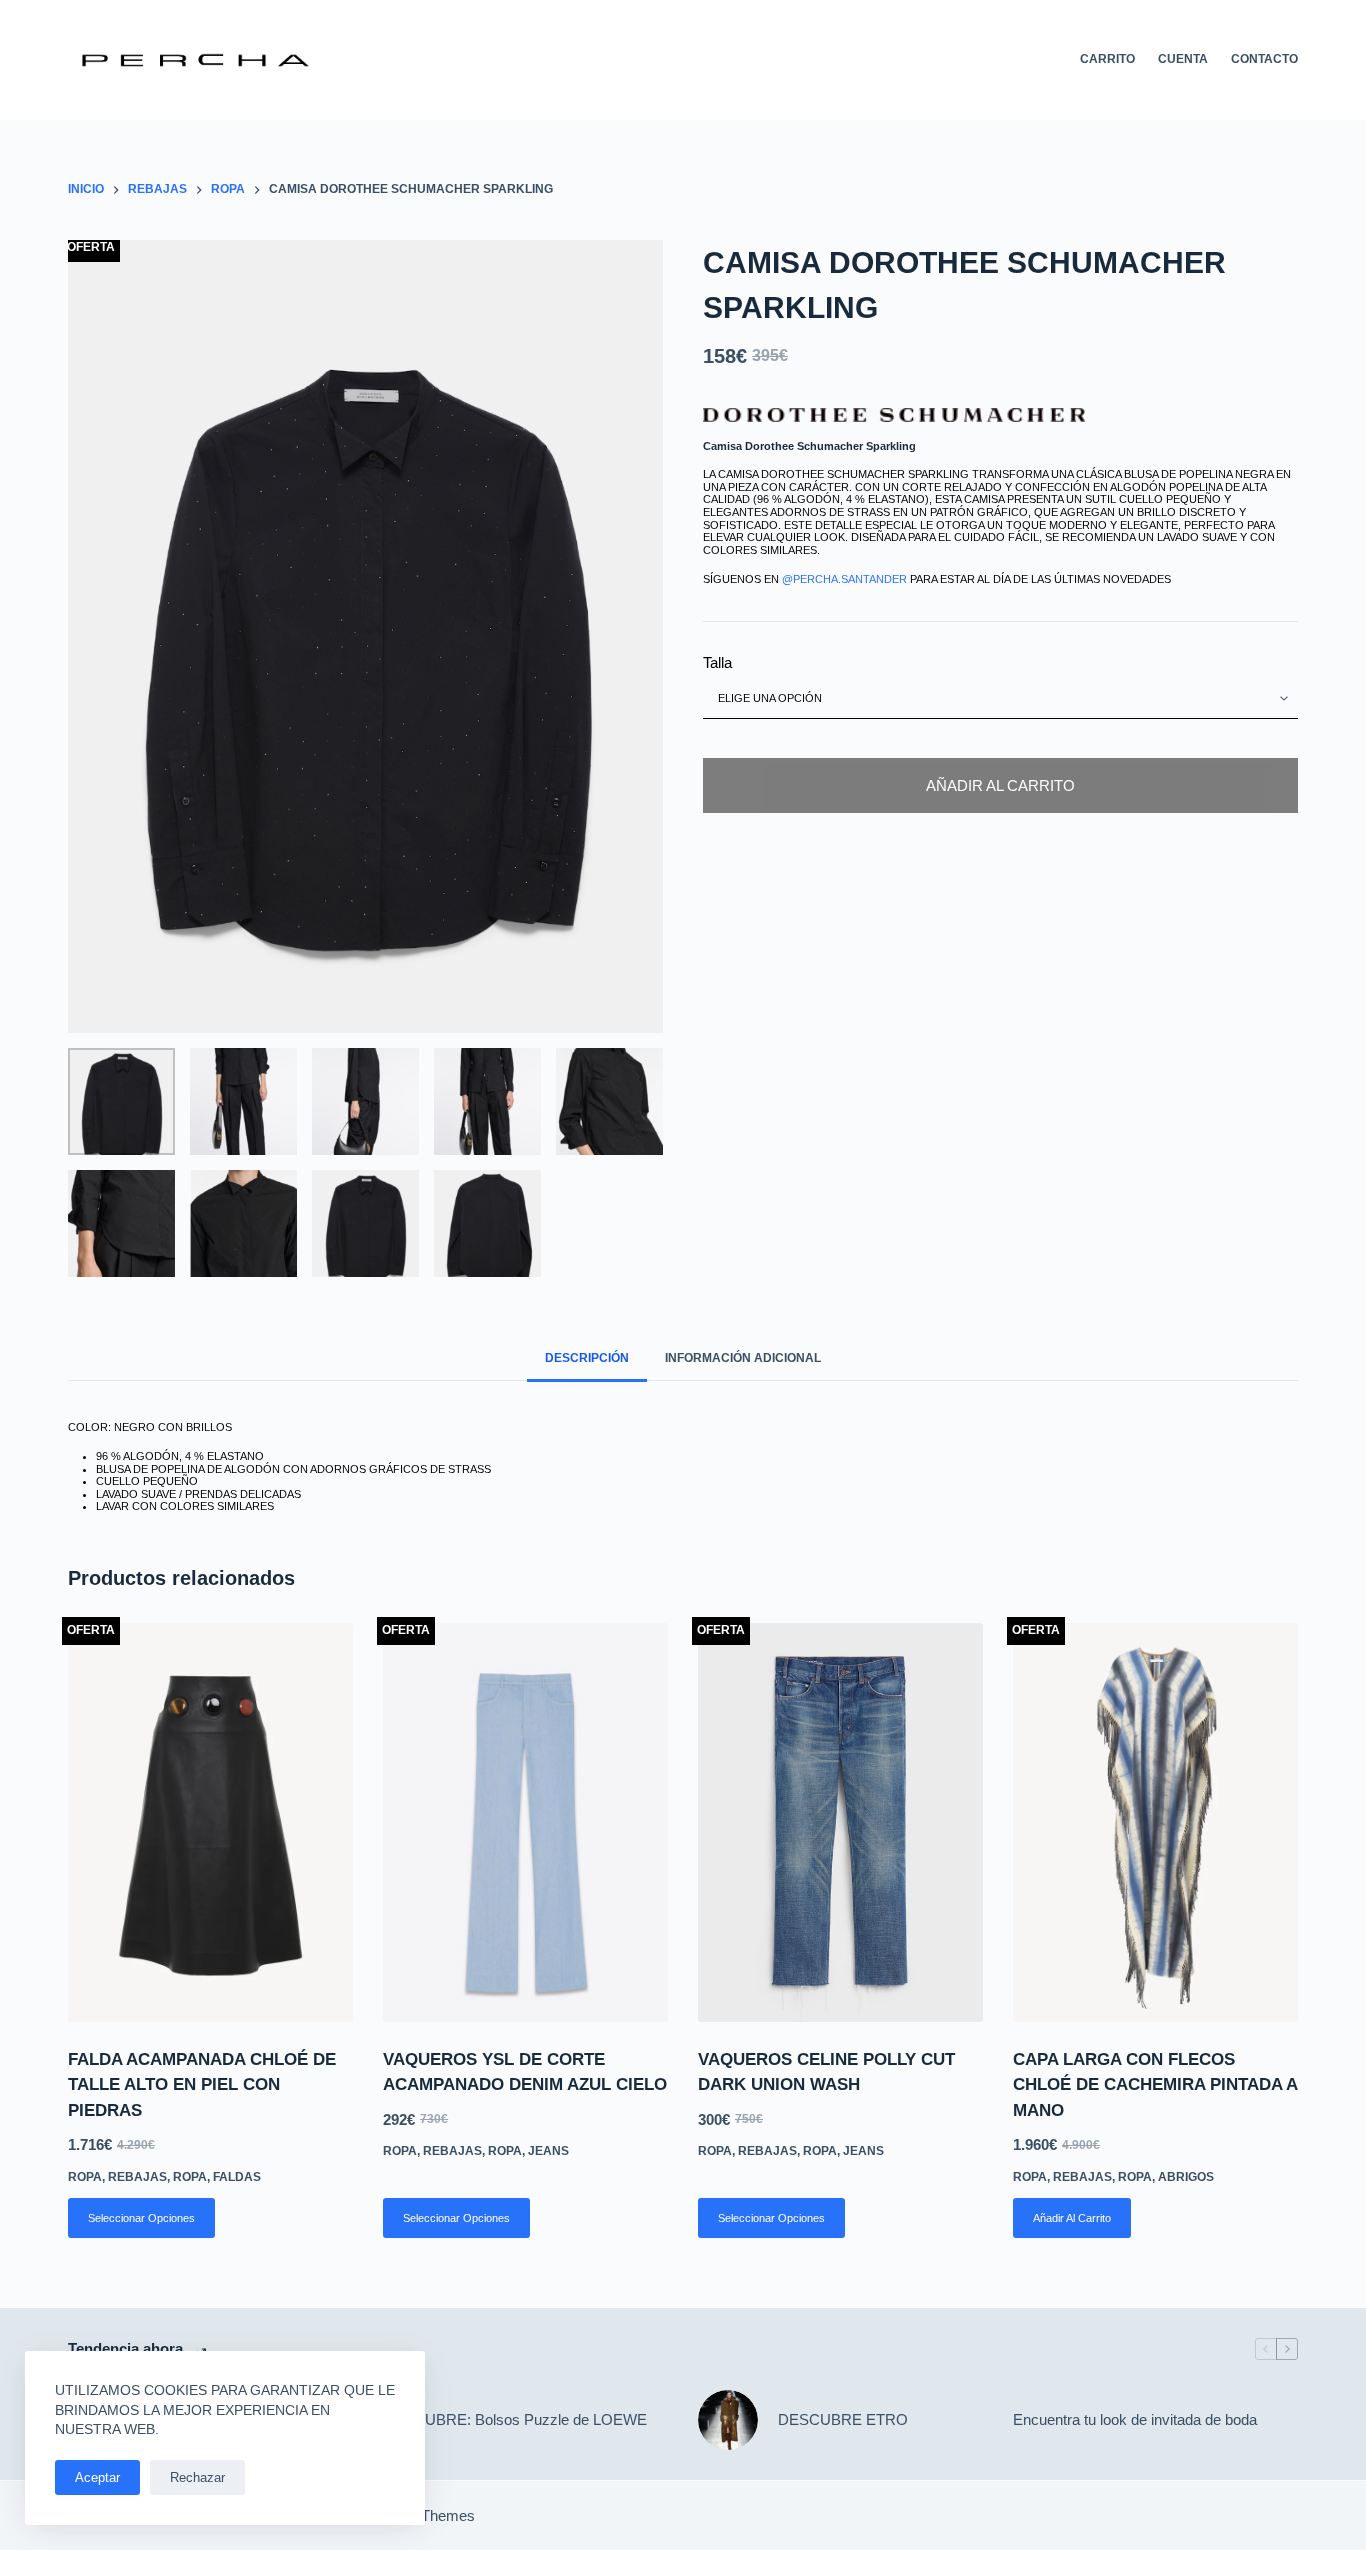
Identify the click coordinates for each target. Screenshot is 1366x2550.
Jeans (548, 2151)
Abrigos (1186, 2177)
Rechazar (197, 2477)
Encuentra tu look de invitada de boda (1135, 2419)
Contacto (1264, 59)
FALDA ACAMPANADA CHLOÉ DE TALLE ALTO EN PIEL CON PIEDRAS (202, 2085)
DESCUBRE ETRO (843, 2419)
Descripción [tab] (587, 1358)
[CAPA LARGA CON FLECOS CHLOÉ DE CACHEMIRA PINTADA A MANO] (1155, 1822)
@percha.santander (844, 579)
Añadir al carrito (1000, 785)
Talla (717, 663)
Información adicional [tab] (743, 1358)
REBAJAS (137, 2177)
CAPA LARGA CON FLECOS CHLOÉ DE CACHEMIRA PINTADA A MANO (1155, 2085)
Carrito (1107, 59)
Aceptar (97, 2477)
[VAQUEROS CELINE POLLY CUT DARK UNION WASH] (840, 1822)
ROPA (190, 2177)
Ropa (85, 2177)
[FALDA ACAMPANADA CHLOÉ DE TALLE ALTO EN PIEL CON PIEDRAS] (210, 1822)
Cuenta (1183, 59)
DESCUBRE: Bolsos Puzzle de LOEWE (515, 2419)
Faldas (237, 2177)
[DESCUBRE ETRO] (728, 2420)
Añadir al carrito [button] (1072, 2218)
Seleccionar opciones (141, 2218)
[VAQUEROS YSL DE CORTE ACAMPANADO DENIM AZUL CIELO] (525, 1822)
